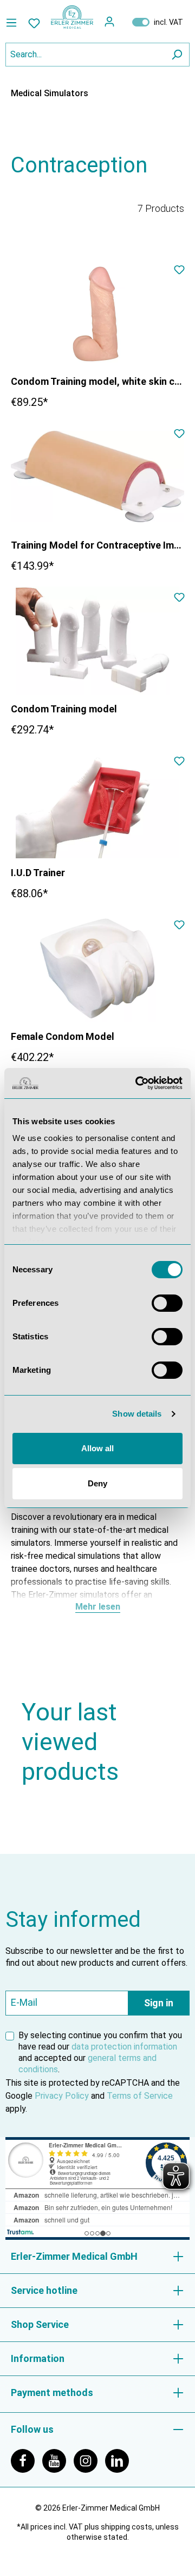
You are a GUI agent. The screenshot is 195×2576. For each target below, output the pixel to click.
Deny (97, 1483)
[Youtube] (58, 2460)
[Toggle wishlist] (179, 272)
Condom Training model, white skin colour (97, 381)
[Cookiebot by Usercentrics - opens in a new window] (138, 1083)
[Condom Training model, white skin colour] (97, 313)
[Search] (177, 55)
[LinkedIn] (120, 2460)
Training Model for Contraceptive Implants (97, 545)
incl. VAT (158, 22)
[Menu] (14, 23)
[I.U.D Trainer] (97, 804)
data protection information (124, 2047)
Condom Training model (64, 709)
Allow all (97, 1448)
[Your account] (109, 22)
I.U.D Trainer (38, 873)
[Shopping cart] (123, 22)
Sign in (159, 2003)
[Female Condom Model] (97, 968)
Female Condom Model (63, 1036)
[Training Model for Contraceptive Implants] (97, 477)
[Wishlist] (34, 23)
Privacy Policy (62, 2096)
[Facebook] (27, 2460)
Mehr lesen (98, 1607)
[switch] (167, 1303)
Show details (137, 1414)
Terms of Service (140, 2096)
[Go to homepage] (72, 17)
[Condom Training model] (97, 640)
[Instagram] (89, 2460)
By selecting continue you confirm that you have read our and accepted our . (100, 2052)
